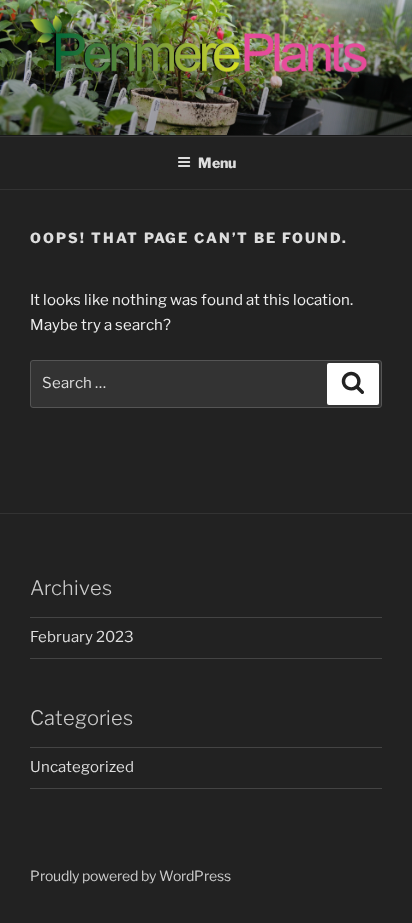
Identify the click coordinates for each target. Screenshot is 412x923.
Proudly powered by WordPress (130, 875)
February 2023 (82, 637)
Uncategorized (82, 767)
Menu (217, 162)
